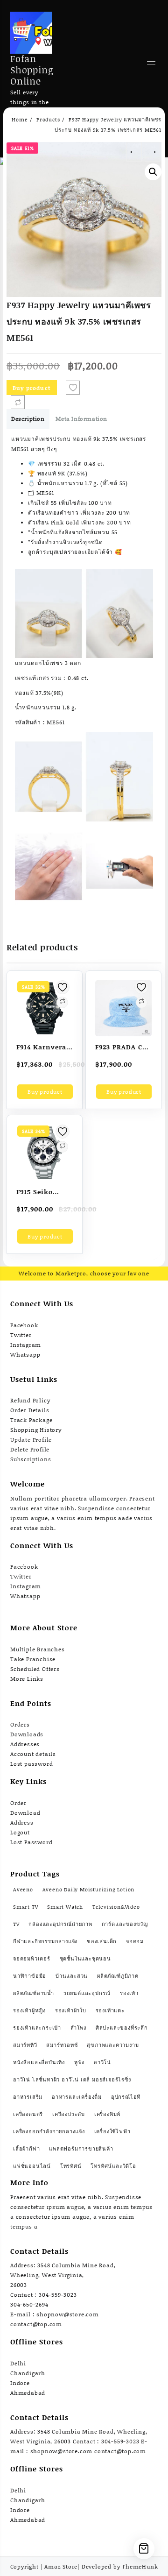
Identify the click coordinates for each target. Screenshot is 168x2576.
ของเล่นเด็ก (102, 1941)
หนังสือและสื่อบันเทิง (39, 2062)
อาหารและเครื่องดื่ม (77, 2097)
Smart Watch (65, 1907)
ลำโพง (78, 2028)
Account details (33, 1754)
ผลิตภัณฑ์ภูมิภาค (118, 1976)
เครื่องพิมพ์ (107, 2114)
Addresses (25, 1744)
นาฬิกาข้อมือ (30, 1976)
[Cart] (144, 2549)
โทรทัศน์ (71, 2166)
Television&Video (116, 1907)
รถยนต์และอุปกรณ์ (87, 1993)
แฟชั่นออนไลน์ (32, 2166)
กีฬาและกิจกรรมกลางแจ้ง (45, 1941)
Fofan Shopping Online (32, 70)
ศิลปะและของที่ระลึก (122, 2028)
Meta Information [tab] (81, 419)
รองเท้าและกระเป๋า (37, 2028)
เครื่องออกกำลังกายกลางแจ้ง (49, 2131)
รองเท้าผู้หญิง (29, 2010)
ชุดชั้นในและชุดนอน (85, 1959)
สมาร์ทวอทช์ (62, 2045)
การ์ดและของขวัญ (125, 1924)
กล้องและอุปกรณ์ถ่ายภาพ (60, 1924)
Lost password (31, 1764)
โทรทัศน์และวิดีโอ (113, 2166)
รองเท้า (129, 1993)
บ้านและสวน (72, 1976)
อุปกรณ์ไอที (126, 2097)
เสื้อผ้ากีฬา (26, 2149)
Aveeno (23, 1890)
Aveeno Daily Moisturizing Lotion (89, 1890)
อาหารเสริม (28, 2097)
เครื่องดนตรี (28, 2114)
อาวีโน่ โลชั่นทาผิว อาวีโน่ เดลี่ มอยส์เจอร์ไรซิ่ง (72, 2080)
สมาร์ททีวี (25, 2045)
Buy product (32, 388)
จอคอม (135, 1941)
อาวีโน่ (102, 2062)
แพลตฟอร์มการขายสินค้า (81, 2149)
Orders (20, 1724)
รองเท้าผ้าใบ (71, 2010)
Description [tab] (28, 419)
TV (16, 1924)
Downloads (27, 1734)
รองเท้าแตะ (110, 2010)
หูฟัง (79, 2062)
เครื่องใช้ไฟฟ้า (112, 2131)
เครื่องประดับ (69, 2114)
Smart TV (25, 1907)
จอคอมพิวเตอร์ (32, 1959)
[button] (153, 172)
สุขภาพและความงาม (113, 2045)
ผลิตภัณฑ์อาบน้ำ (34, 1993)
